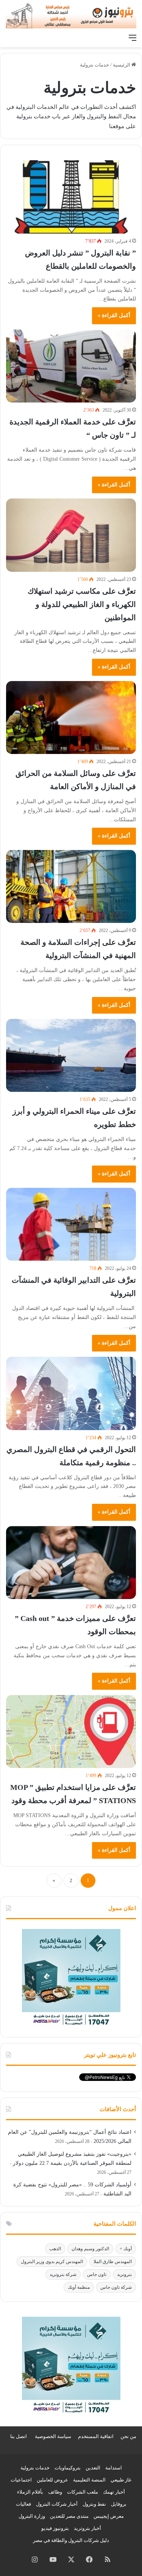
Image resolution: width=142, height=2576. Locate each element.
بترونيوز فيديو (55, 2528)
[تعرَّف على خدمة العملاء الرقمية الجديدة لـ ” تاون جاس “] (71, 366)
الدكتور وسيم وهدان (90, 2249)
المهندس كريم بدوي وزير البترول (52, 2262)
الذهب (55, 2249)
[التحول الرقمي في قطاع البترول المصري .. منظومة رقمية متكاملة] (71, 1393)
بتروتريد (124, 2274)
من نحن (128, 2436)
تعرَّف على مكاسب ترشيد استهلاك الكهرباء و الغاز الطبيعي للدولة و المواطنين (82, 604)
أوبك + (126, 2249)
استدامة (114, 2468)
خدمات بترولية (35, 2468)
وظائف (55, 2492)
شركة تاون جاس (116, 2287)
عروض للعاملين (52, 2480)
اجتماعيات (21, 2480)
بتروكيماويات (68, 2468)
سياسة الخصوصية (53, 2436)
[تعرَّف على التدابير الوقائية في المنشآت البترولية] (71, 1224)
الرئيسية (122, 65)
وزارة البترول (32, 2516)
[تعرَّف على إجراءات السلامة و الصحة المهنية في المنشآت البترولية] (71, 886)
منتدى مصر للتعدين (69, 2516)
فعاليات (23, 2504)
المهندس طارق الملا (113, 2262)
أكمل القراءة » (114, 315)
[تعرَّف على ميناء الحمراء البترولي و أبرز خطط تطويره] (71, 1055)
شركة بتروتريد (63, 2274)
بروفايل (119, 2504)
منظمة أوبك (79, 2287)
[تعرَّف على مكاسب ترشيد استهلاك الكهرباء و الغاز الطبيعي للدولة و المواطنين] (71, 535)
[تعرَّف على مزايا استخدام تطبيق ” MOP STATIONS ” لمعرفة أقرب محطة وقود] (71, 1732)
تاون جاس (97, 2274)
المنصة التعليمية (89, 2480)
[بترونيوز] (71, 15)
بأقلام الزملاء (30, 2492)
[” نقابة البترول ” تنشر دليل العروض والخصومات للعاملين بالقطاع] (71, 197)
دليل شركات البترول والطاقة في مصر (71, 2540)
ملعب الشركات (83, 2492)
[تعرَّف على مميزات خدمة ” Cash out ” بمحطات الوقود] (71, 1563)
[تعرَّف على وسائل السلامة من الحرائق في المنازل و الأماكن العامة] (71, 718)
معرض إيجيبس (109, 2516)
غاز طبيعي (121, 2480)
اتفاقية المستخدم (96, 2436)
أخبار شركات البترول (57, 2504)
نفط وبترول (94, 2504)
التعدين (93, 2468)
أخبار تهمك (114, 2492)
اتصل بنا (19, 2436)
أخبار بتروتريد (87, 2528)
